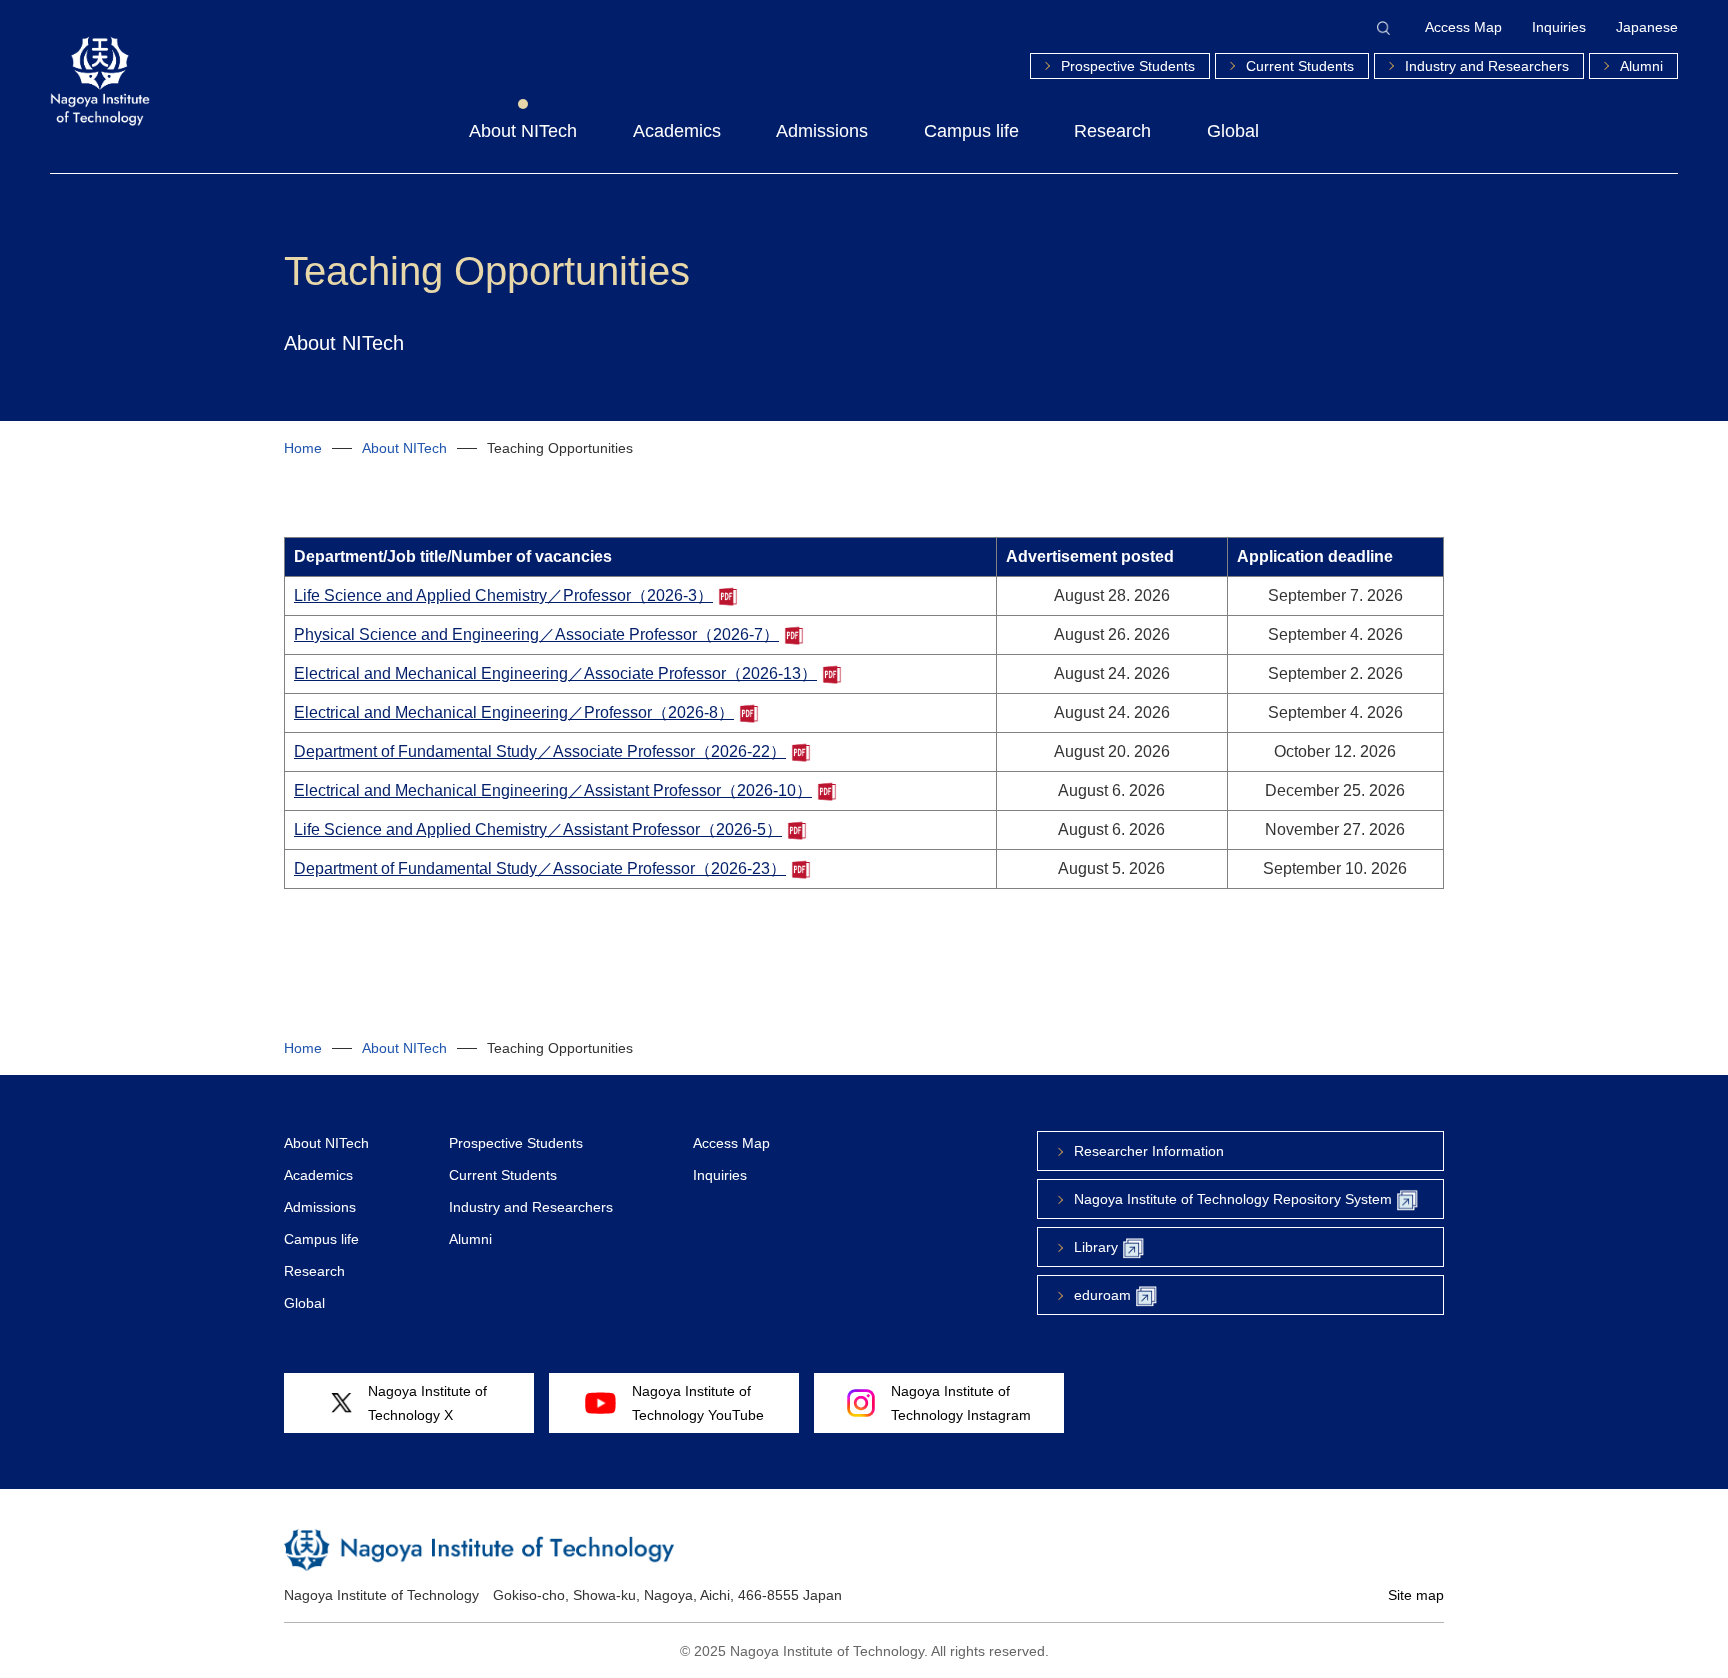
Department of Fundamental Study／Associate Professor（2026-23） (540, 868)
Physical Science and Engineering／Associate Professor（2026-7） (536, 634)
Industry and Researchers (1487, 66)
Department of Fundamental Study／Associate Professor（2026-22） (540, 751)
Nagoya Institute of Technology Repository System (1233, 1199)
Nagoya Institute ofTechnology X (427, 1403)
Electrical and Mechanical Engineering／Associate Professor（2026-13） (555, 673)
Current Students (1300, 66)
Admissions (822, 131)
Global (1233, 131)
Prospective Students (1128, 66)
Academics (677, 131)
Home (303, 448)
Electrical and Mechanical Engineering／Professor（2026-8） (514, 712)
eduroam (1102, 1295)
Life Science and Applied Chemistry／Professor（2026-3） (503, 595)
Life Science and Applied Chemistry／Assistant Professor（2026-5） (538, 829)
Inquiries (1559, 27)
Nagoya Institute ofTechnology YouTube (698, 1403)
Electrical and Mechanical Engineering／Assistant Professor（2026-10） (553, 790)
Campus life (971, 131)
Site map (1416, 1595)
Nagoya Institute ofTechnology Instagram (961, 1403)
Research (1112, 131)
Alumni (1641, 66)
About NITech (523, 131)
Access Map (1463, 27)
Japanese (1647, 27)
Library (1096, 1247)
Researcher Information (1149, 1151)
